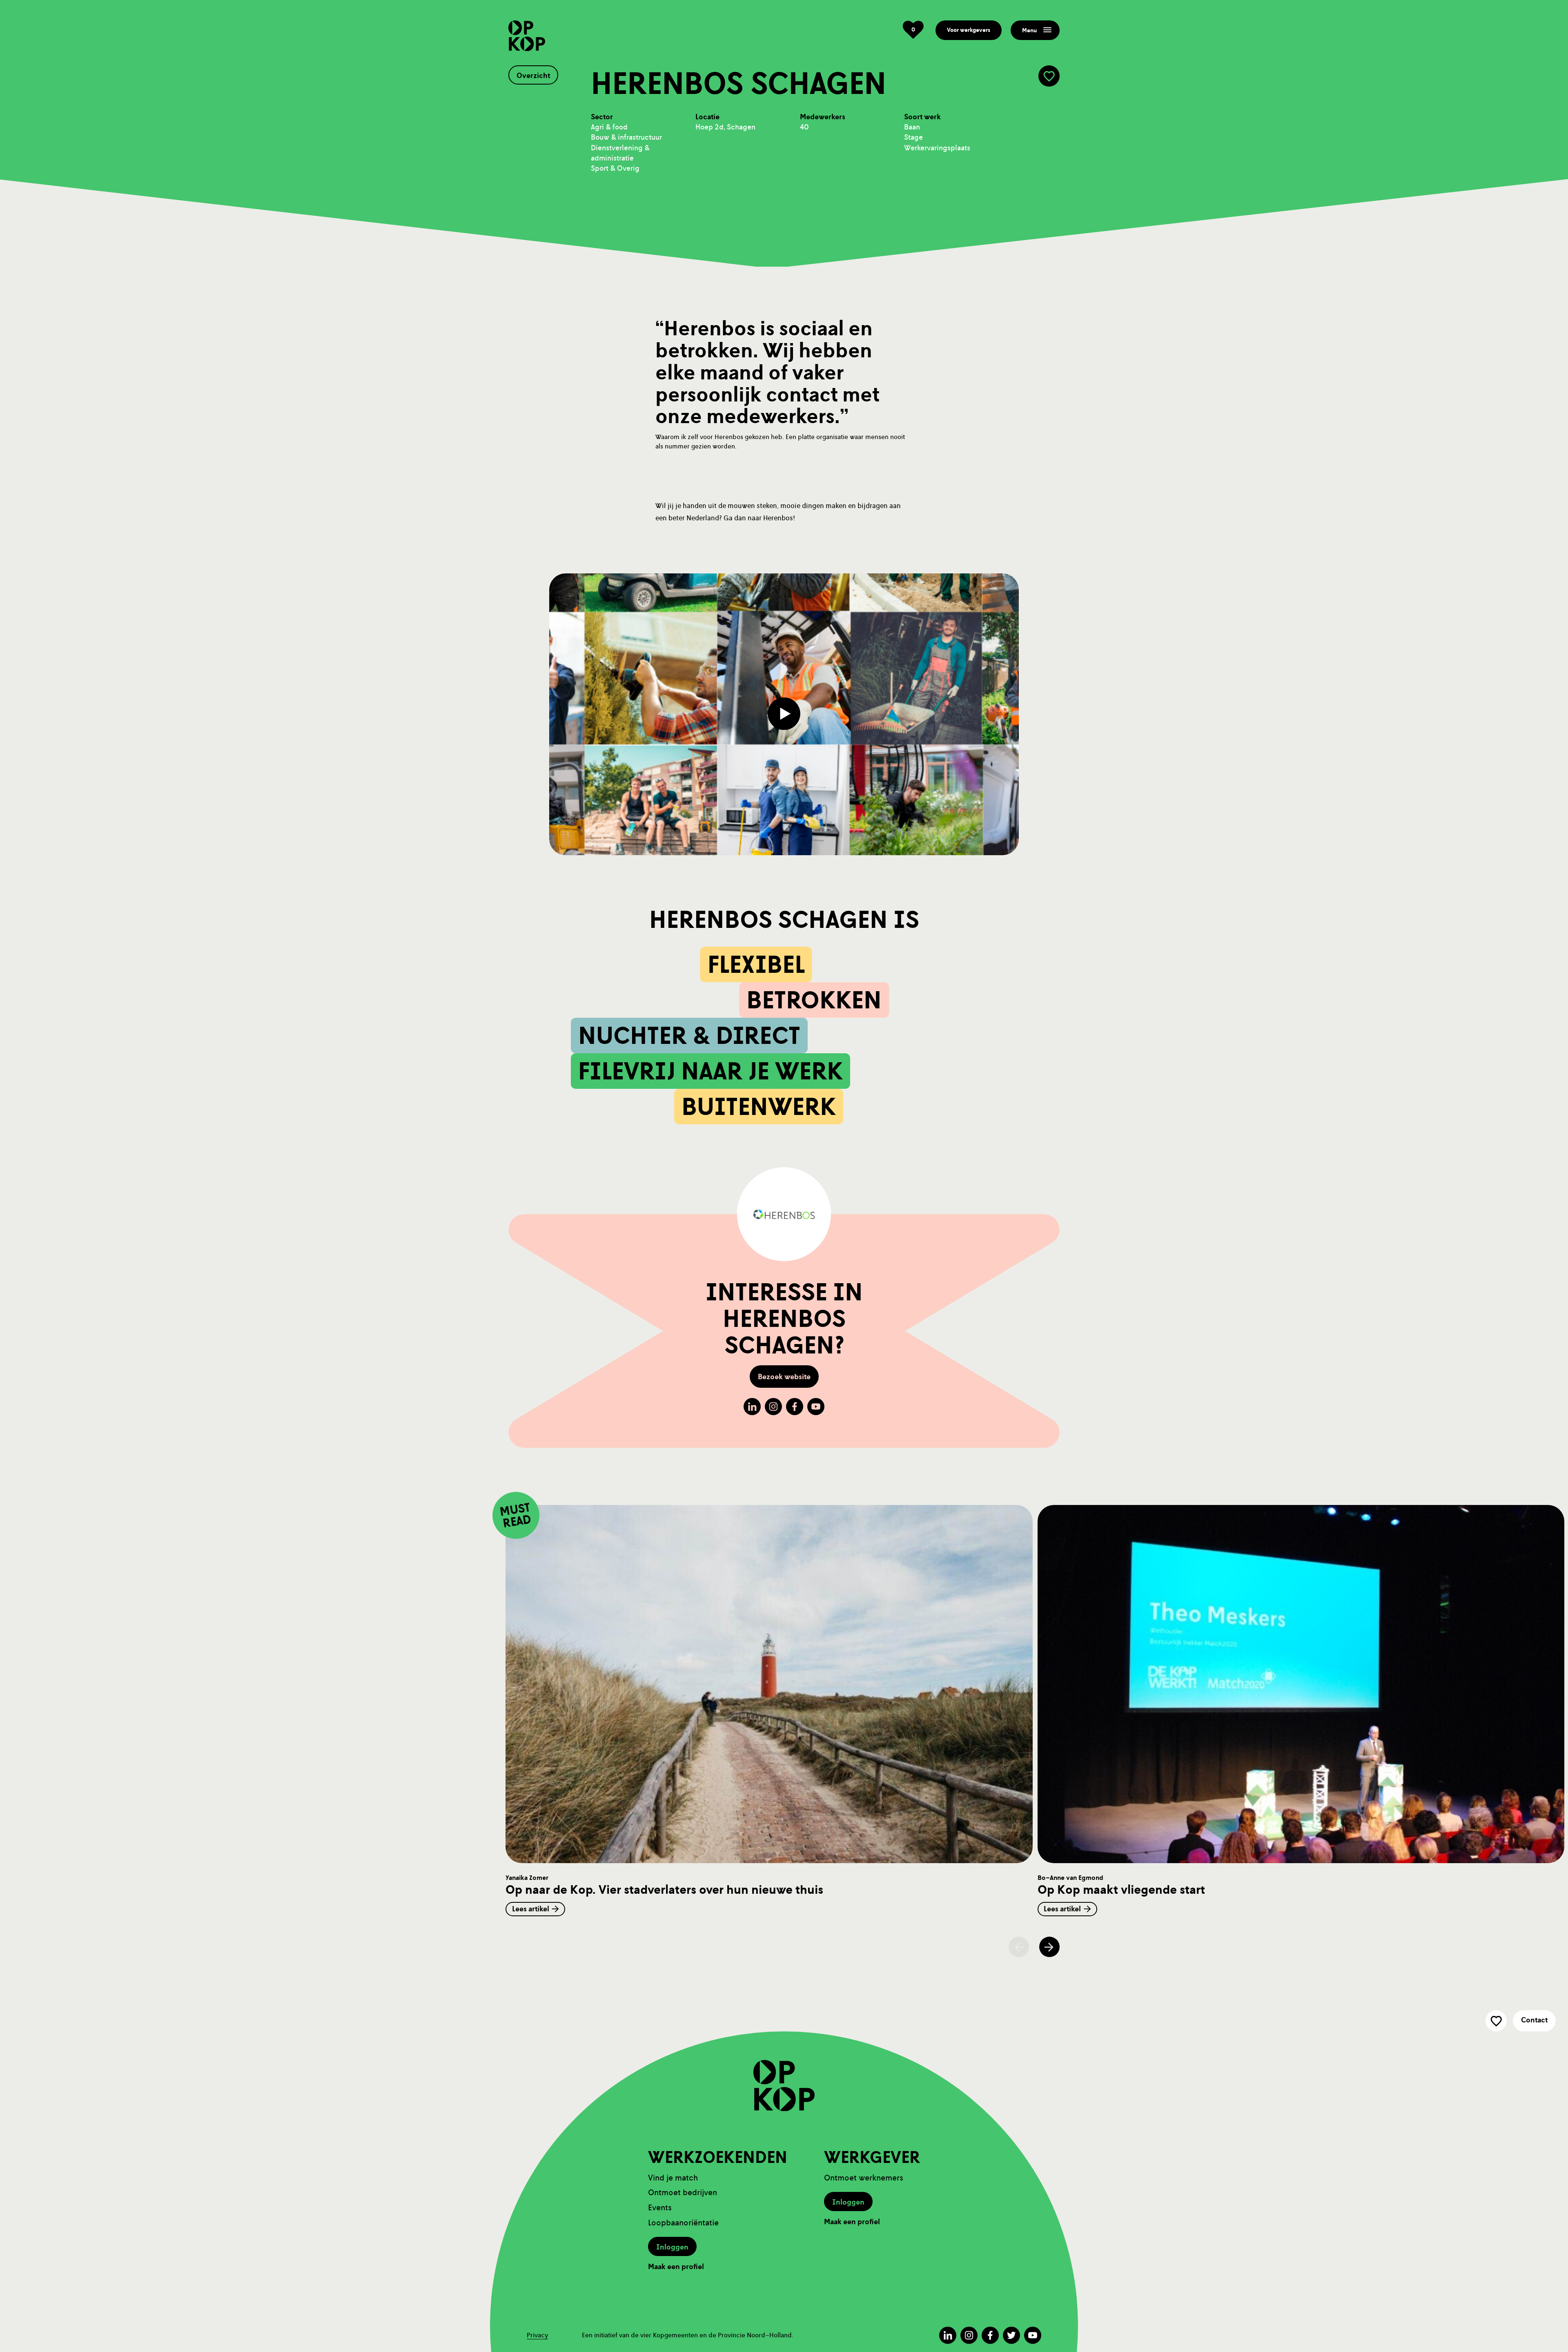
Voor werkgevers (969, 30)
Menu (1029, 30)
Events (660, 2208)
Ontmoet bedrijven (683, 2193)
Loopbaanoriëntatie (683, 2223)
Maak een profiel (676, 2267)
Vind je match (673, 2178)
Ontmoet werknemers (864, 2178)
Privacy (537, 2335)
